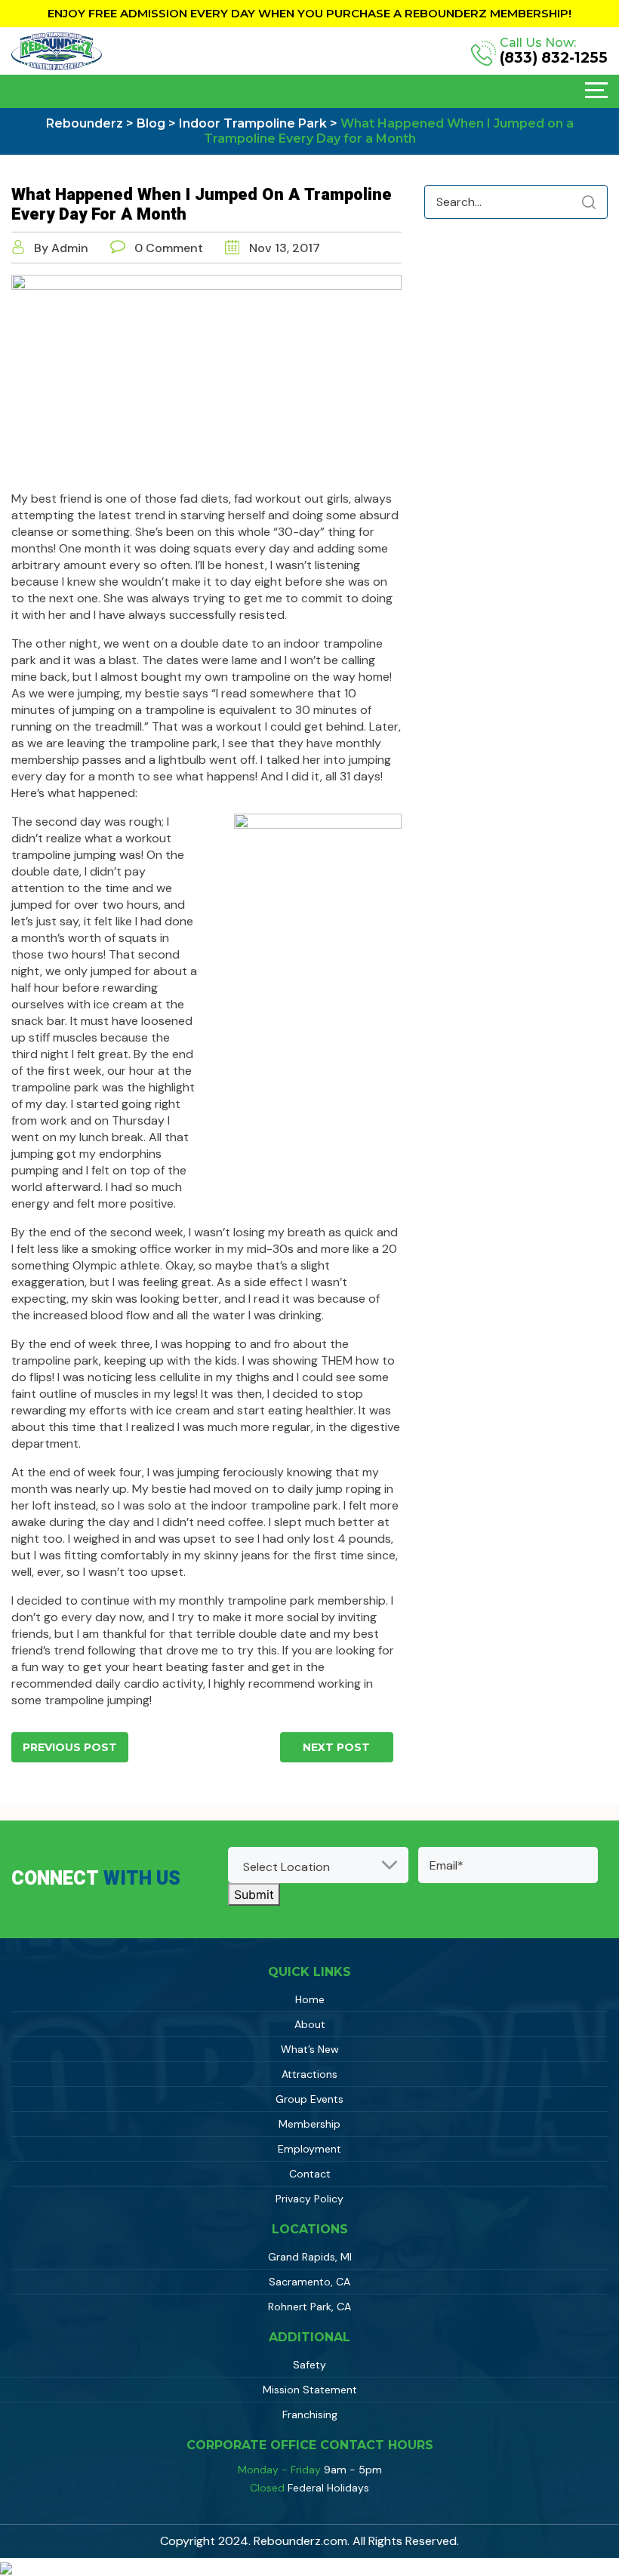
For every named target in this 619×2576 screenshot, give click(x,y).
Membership (309, 2124)
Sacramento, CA (309, 2282)
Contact (310, 2174)
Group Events (309, 2099)
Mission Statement (310, 2390)
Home (310, 1999)
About (310, 2024)
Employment (309, 2149)
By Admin (61, 248)
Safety (309, 2365)
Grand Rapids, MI (310, 2257)
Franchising (310, 2414)
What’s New (310, 2049)
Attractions (309, 2074)
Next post (336, 1747)
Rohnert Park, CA (309, 2307)
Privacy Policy (309, 2199)
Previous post (70, 1747)
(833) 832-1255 (554, 58)
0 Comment (169, 248)
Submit (254, 1894)
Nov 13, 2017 (283, 248)
